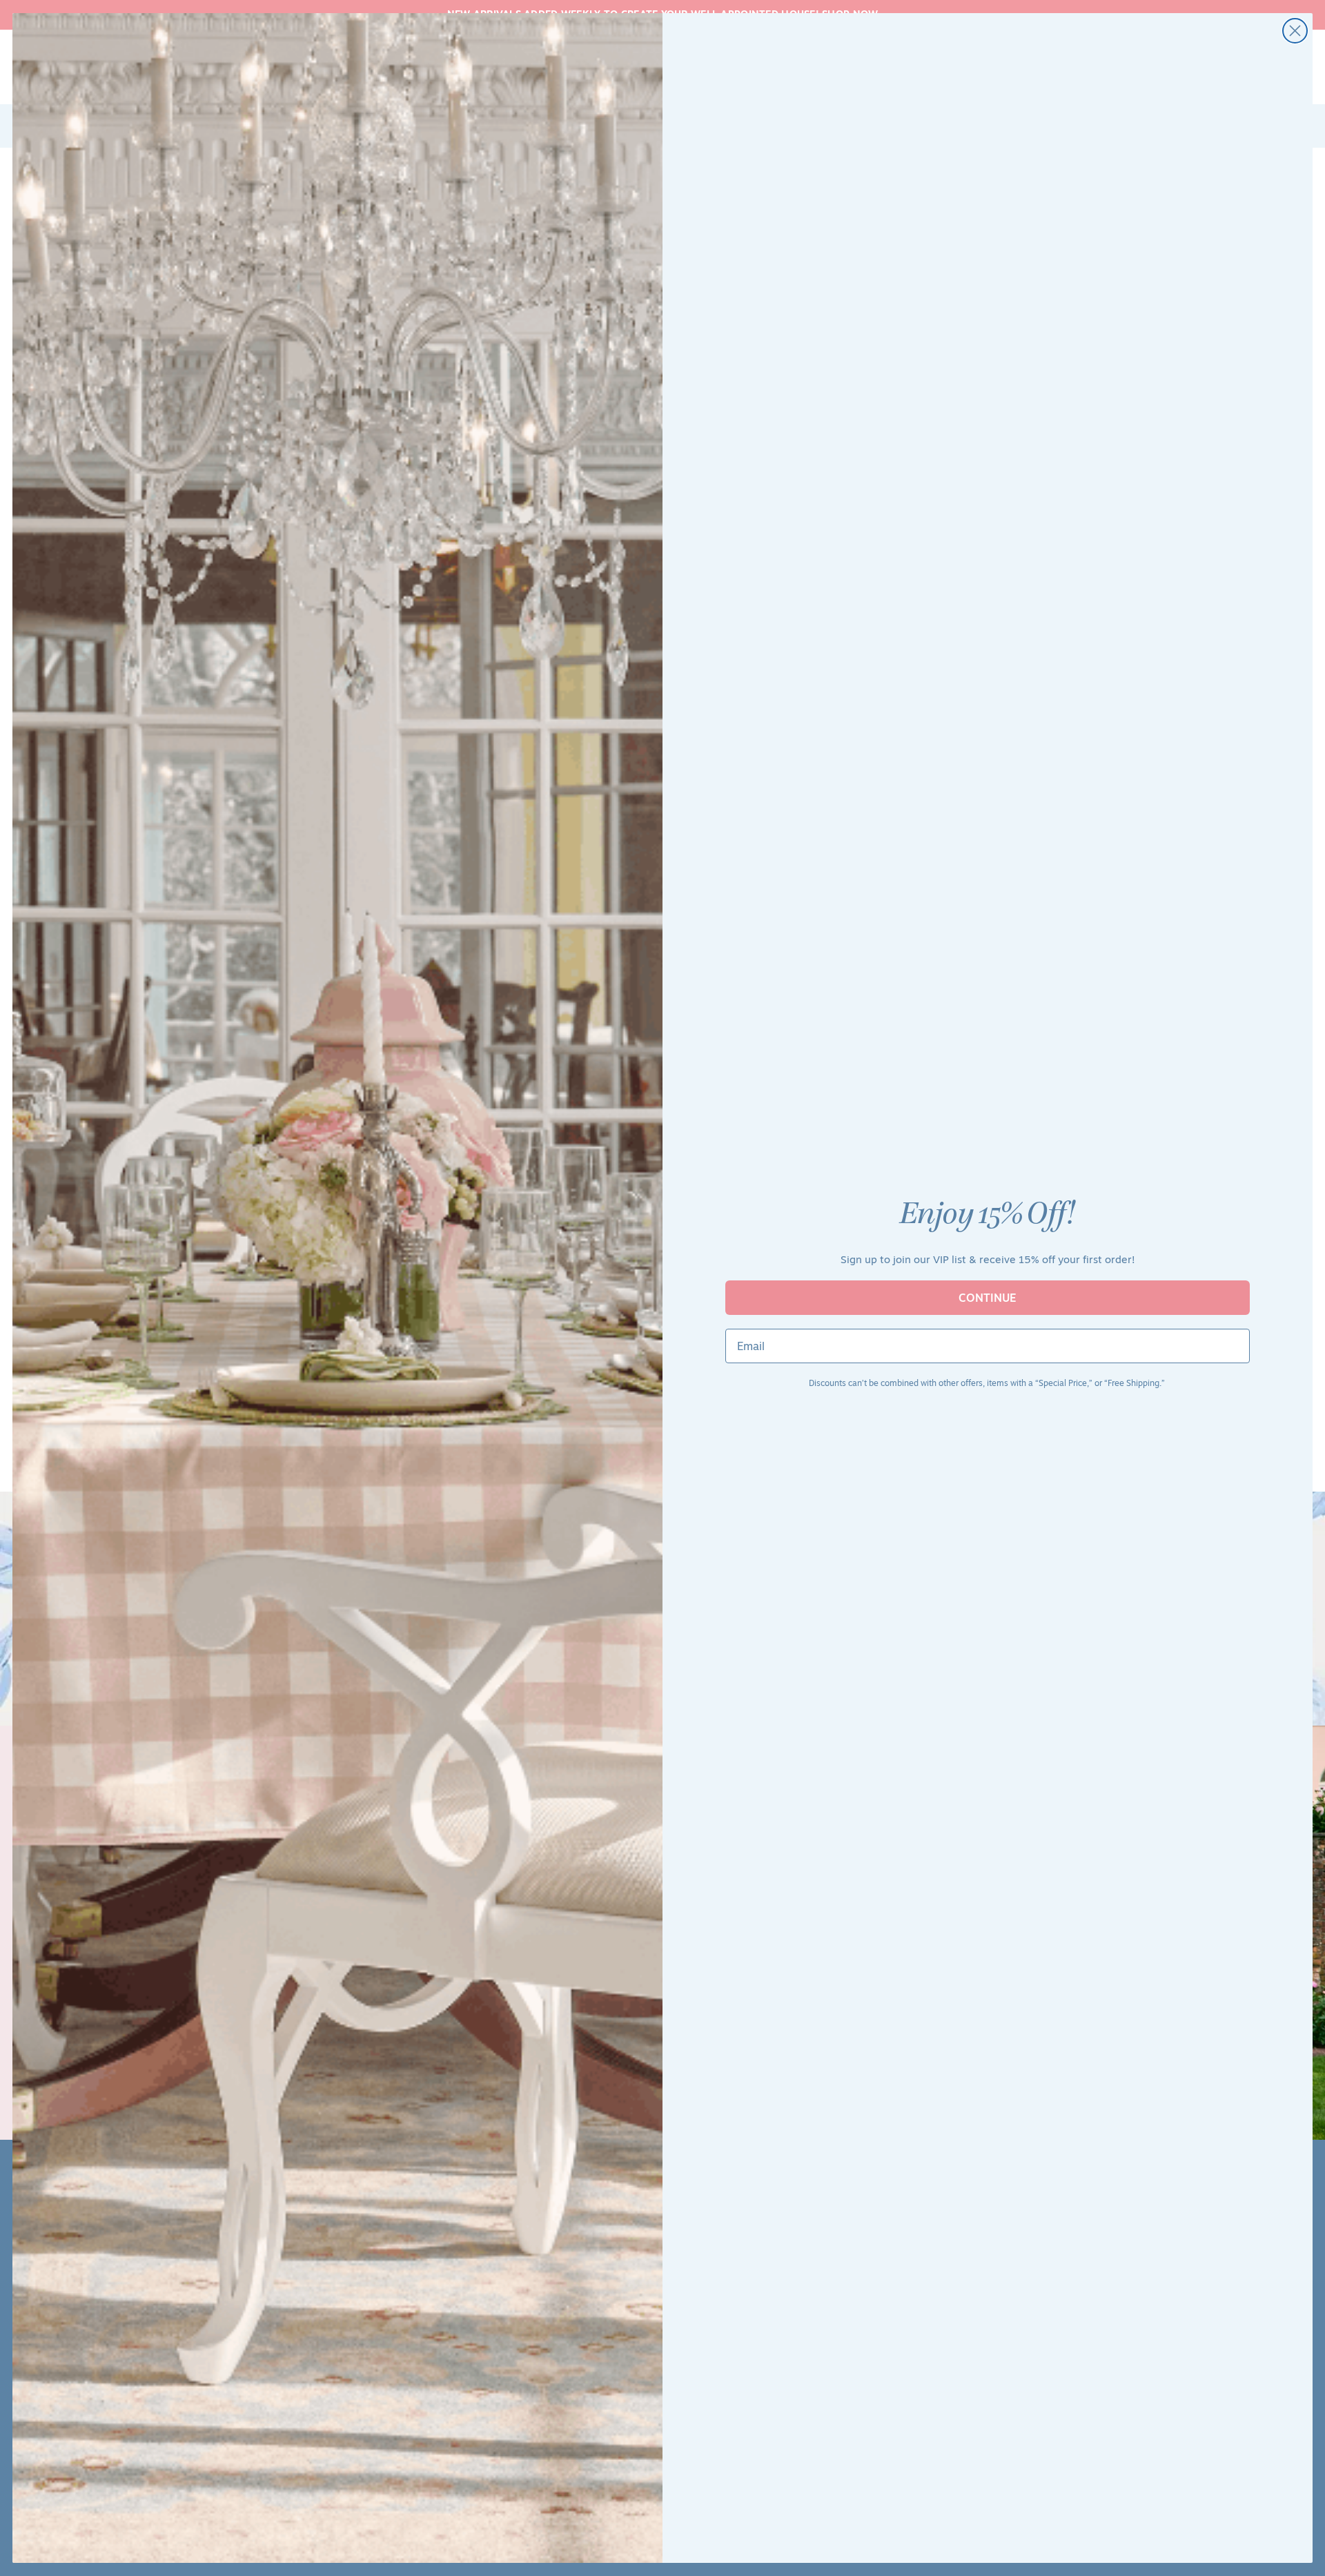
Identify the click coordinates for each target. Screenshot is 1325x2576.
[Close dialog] (1295, 31)
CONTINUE (988, 1298)
